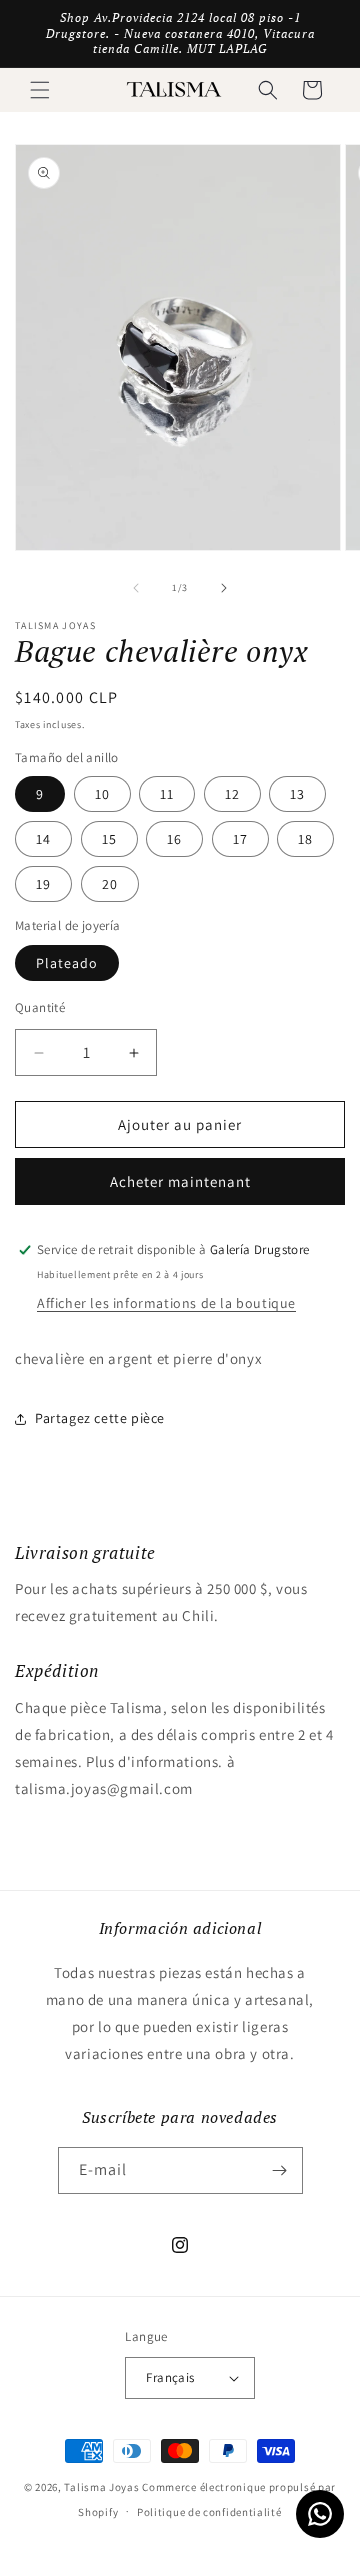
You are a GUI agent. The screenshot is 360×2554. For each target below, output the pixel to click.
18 (305, 839)
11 (167, 794)
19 (43, 884)
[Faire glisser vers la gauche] (136, 588)
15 (109, 839)
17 (240, 839)
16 (174, 839)
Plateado (67, 963)
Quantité (40, 1007)
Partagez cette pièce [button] (100, 1418)
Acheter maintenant (180, 1181)
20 (110, 884)
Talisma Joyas (101, 2487)
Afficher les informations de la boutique (166, 1303)
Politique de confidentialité (209, 2512)
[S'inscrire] (280, 2170)
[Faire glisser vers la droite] (224, 588)
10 (102, 794)
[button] (40, 90)
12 (232, 794)
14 (43, 839)
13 (297, 794)
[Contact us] (320, 2514)
